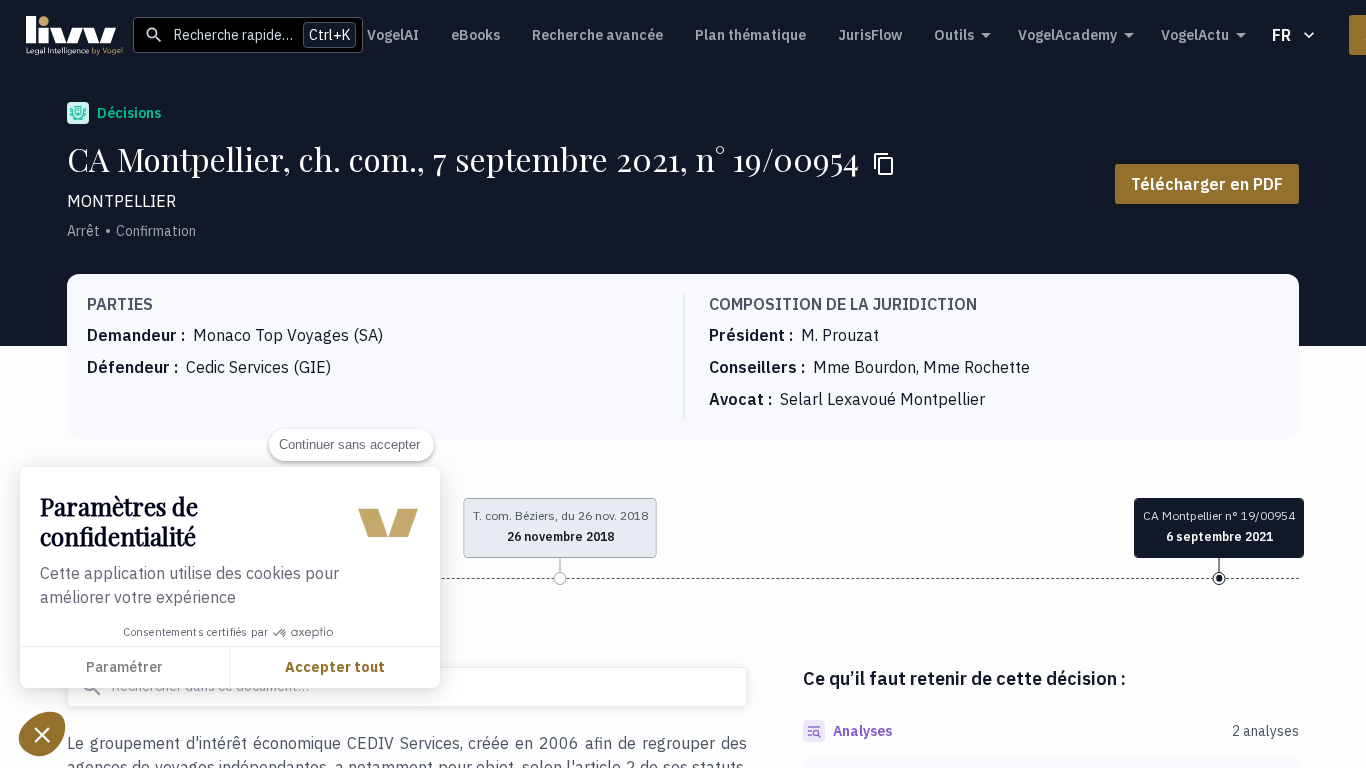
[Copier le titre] (884, 164)
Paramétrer (124, 667)
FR (1281, 35)
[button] (42, 734)
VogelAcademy (1067, 35)
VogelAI (393, 35)
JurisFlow (870, 35)
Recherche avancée (597, 35)
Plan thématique (750, 35)
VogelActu (1195, 35)
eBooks (475, 35)
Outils (954, 35)
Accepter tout (335, 667)
